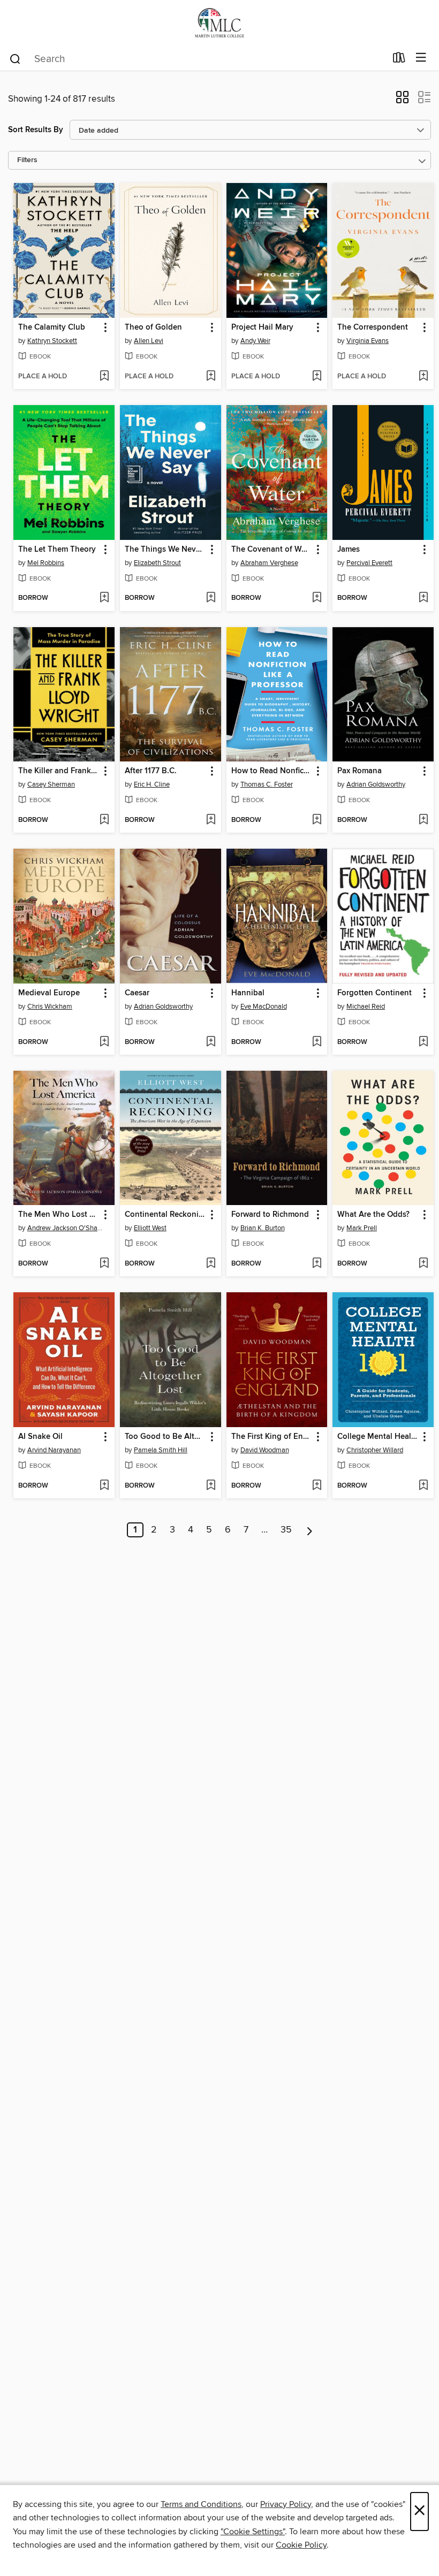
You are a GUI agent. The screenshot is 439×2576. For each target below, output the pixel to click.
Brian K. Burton (263, 1228)
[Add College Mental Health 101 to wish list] (423, 1486)
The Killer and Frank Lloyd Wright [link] (59, 771)
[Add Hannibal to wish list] (317, 1042)
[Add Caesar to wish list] (211, 1042)
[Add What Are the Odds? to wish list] (423, 1264)
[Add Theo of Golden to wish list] (211, 377)
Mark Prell (362, 1228)
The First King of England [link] (272, 1437)
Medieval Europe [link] (49, 993)
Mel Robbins (46, 563)
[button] (402, 101)
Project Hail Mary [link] (262, 327)
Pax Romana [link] (359, 771)
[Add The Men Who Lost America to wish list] (104, 1264)
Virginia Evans (368, 341)
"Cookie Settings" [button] (253, 2532)
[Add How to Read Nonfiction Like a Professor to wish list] (317, 820)
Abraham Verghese (269, 563)
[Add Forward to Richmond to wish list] (317, 1264)
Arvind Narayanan (54, 1450)
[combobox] (197, 59)
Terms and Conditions (201, 2504)
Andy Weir (255, 341)
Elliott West (150, 1228)
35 (286, 1530)
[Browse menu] (421, 58)
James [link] (349, 550)
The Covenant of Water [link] (272, 550)
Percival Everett (369, 563)
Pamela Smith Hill (161, 1450)
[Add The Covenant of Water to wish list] (317, 598)
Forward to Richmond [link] (270, 1215)
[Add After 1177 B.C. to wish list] (211, 820)
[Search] (15, 58)
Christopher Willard (375, 1450)
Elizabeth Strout (157, 563)
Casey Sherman (51, 784)
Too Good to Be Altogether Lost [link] (165, 1437)
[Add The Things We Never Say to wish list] (211, 598)
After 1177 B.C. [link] (151, 771)
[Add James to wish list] (423, 598)
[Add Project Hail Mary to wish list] (317, 377)
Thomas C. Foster (267, 784)
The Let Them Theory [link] (57, 550)
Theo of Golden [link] (153, 327)
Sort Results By (36, 130)
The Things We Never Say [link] (165, 550)
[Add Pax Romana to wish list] (423, 820)
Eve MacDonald (264, 1007)
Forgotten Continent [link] (374, 993)
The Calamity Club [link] (52, 327)
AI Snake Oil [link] (40, 1437)
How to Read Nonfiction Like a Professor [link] (272, 771)
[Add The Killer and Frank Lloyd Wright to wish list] (104, 820)
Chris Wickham (50, 1007)
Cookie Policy (301, 2545)
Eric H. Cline (152, 784)
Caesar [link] (137, 993)
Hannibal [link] (248, 993)
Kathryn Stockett (52, 341)
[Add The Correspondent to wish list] (423, 377)
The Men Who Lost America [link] (59, 1215)
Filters (27, 160)
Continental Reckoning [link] (165, 1215)
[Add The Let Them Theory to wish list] (104, 598)
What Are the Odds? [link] (373, 1215)
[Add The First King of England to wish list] (317, 1486)
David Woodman (265, 1450)
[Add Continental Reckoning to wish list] (211, 1264)
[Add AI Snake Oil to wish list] (104, 1486)
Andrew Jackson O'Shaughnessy (65, 1228)
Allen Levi (149, 341)
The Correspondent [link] (373, 327)
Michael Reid (366, 1007)
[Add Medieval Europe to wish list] (104, 1042)
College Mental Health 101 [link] (378, 1437)
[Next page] (310, 1530)
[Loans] (399, 60)
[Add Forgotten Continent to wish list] (423, 1042)
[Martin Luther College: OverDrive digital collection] (219, 23)
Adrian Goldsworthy (376, 784)
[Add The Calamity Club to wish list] (104, 377)
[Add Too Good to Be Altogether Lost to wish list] (211, 1486)
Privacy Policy (286, 2504)
